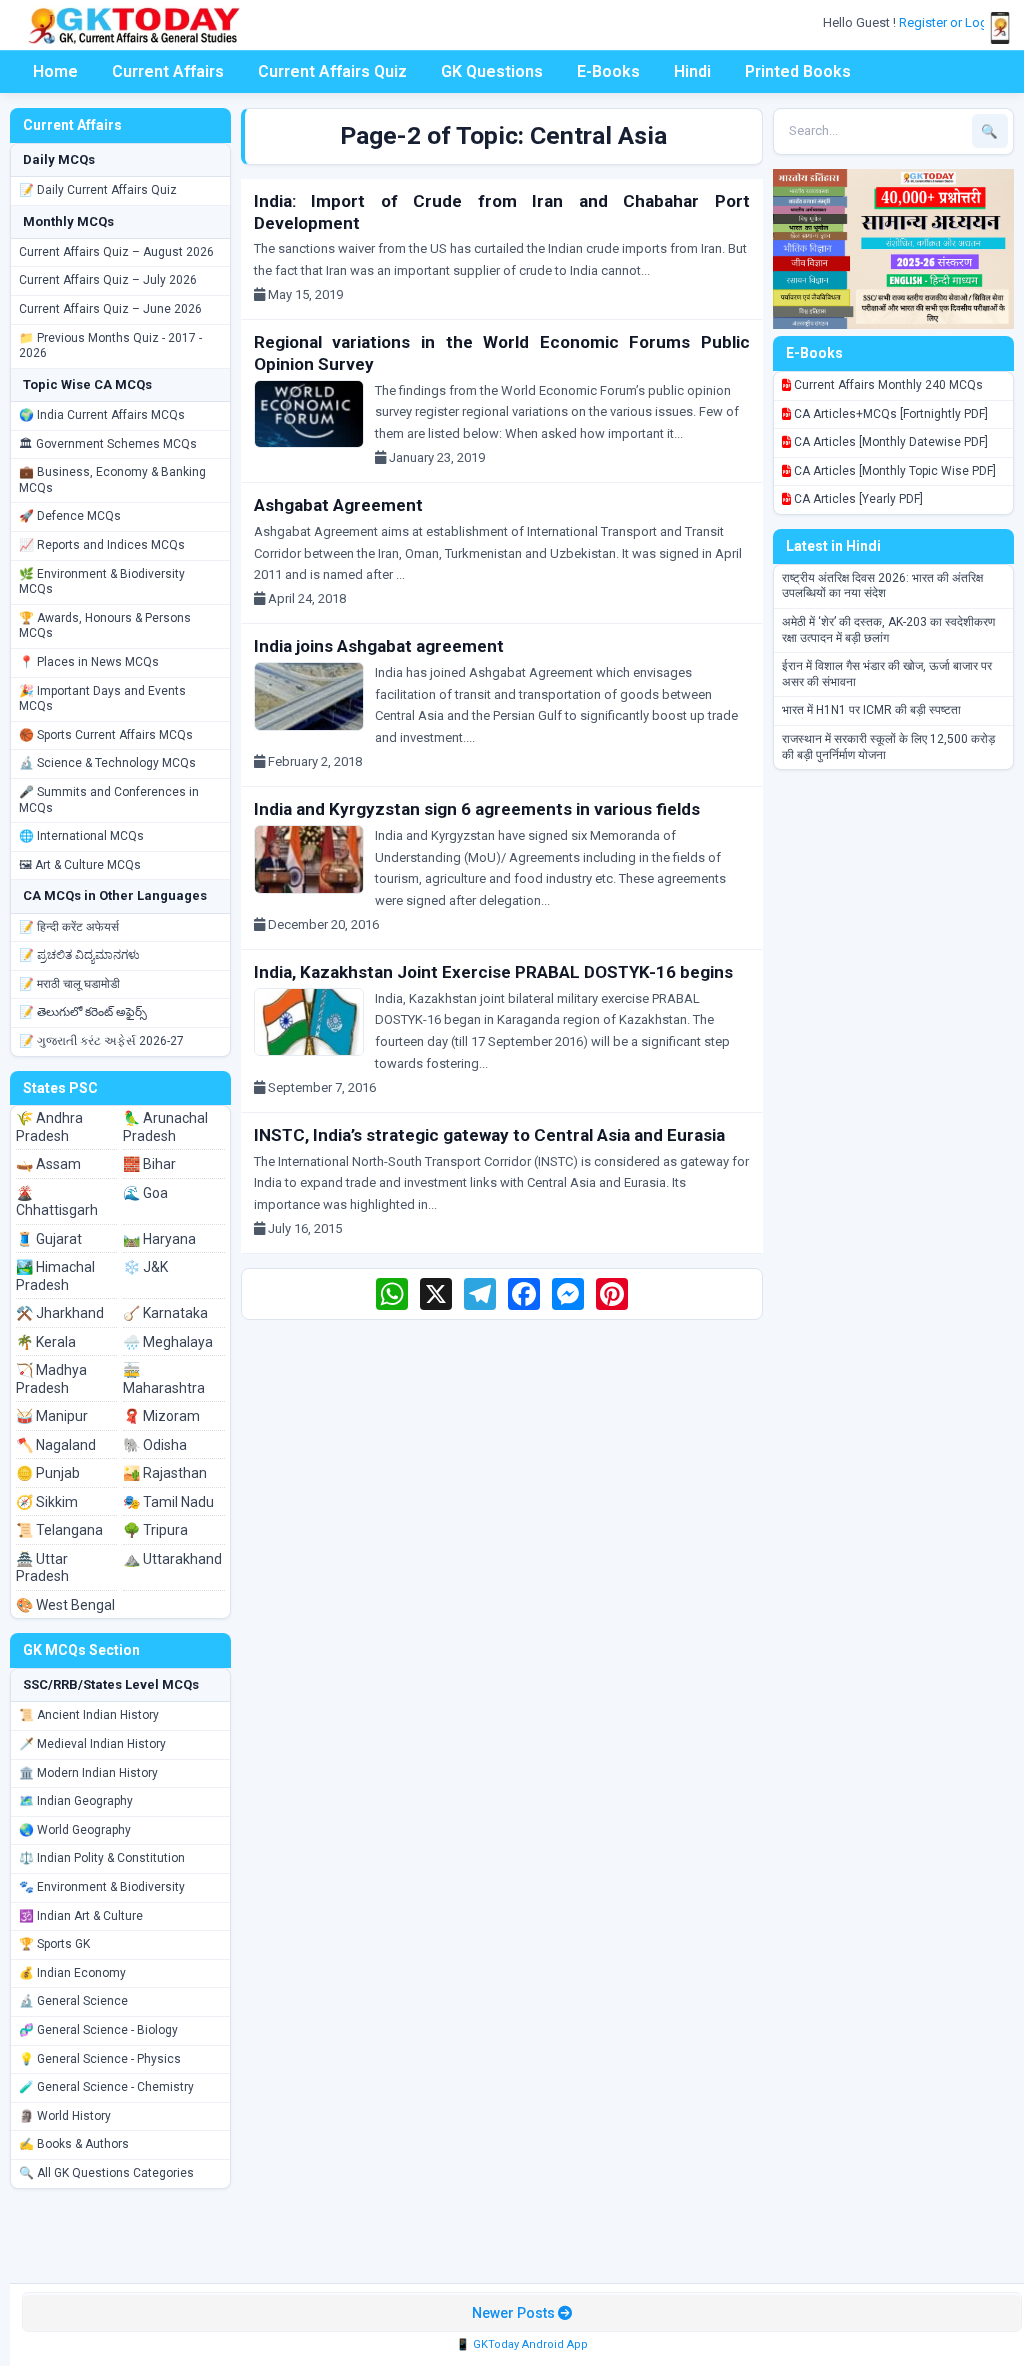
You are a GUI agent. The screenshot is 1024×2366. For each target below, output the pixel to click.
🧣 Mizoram (161, 1416)
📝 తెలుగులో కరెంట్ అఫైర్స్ (83, 1012)
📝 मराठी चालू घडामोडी (69, 984)
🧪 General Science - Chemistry (106, 2087)
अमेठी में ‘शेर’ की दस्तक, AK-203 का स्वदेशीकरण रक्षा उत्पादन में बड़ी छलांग (888, 630)
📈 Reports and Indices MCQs (102, 545)
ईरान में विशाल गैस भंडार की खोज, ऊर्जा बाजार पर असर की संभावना (887, 674)
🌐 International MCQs (81, 836)
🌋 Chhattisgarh (57, 1202)
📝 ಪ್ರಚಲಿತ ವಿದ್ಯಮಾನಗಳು (79, 955)
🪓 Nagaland (56, 1445)
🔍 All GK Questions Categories (106, 2173)
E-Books (608, 71)
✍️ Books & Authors (74, 2144)
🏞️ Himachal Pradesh (55, 1276)
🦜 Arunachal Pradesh (165, 1127)
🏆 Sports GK (54, 1944)
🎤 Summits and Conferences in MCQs (109, 800)
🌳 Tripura (155, 1530)
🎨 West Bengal (65, 1605)
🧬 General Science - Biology (98, 2030)
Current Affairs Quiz (332, 71)
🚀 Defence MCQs (70, 516)
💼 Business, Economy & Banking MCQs (112, 480)
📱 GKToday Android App (522, 2344)
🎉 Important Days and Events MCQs (102, 699)
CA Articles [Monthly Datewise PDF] (889, 442)
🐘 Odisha (155, 1445)
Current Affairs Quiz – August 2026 (116, 252)
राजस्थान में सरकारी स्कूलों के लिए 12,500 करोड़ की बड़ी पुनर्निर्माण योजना (888, 747)
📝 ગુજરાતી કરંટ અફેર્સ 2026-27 (101, 1041)
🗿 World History (65, 2116)
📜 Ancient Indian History (89, 1715)
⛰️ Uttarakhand (172, 1559)
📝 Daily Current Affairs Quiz (98, 190)
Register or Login (950, 22)
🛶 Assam (48, 1164)
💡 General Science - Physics (100, 2059)
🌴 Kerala (46, 1342)
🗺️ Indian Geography (76, 1801)
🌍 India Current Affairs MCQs (102, 415)
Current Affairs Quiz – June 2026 (110, 309)
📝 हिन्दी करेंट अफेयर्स (69, 927)
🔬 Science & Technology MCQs (107, 763)
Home (55, 71)
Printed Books (798, 71)
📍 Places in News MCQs (89, 662)
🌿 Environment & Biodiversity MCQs (102, 582)
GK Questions (492, 71)
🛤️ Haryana (159, 1239)
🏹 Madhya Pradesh (51, 1379)
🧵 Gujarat (49, 1239)
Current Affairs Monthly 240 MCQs (887, 385)
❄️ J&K (145, 1267)
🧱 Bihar (149, 1164)
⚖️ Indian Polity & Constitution (102, 1858)
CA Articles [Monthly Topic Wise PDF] (893, 471)
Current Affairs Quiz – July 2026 (108, 280)
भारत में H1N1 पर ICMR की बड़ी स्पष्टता (871, 710)
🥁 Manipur (52, 1416)
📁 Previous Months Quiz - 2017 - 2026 (110, 346)
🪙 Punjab (48, 1473)
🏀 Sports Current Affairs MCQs (106, 735)
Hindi (692, 71)
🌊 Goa (145, 1193)
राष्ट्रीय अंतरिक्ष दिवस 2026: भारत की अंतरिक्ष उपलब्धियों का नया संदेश (882, 586)
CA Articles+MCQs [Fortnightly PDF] (889, 414)
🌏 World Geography (75, 1830)
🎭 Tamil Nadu (168, 1502)
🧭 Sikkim (47, 1502)
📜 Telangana (59, 1530)
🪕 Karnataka (165, 1313)
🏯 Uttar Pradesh (42, 1568)
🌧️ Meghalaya (168, 1342)
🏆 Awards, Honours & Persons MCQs (105, 626)
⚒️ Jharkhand (60, 1313)
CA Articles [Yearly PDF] (857, 499)
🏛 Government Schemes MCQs (108, 444)
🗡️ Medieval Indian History (92, 1744)
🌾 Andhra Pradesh (49, 1127)
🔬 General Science (73, 2001)
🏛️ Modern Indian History (88, 1773)
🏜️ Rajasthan (165, 1473)
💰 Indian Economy (72, 1973)
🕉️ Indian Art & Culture (81, 1916)
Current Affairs (168, 71)
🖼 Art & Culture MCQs (80, 865)
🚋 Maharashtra (164, 1379)
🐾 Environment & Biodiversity (102, 1887)
